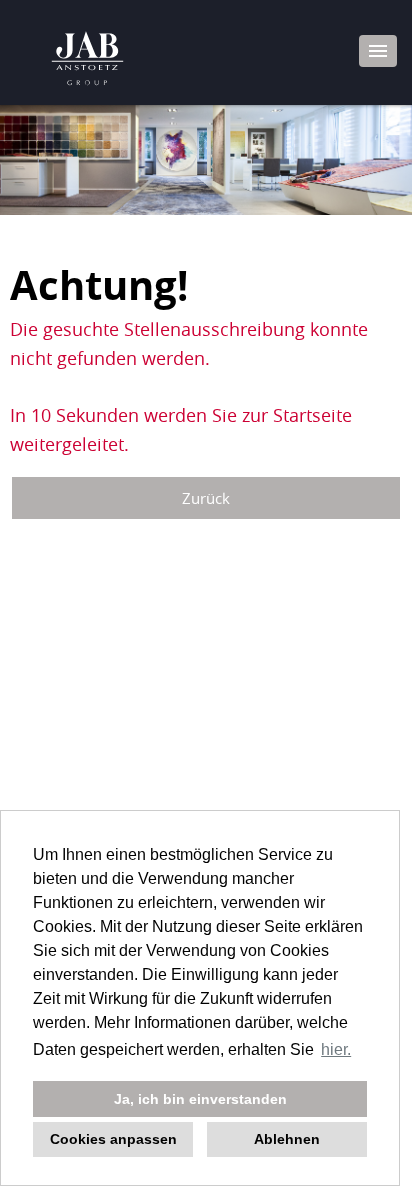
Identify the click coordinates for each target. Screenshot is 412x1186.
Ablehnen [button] (287, 1139)
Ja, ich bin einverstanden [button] (200, 1099)
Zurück (206, 498)
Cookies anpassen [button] (113, 1139)
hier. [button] (336, 1049)
